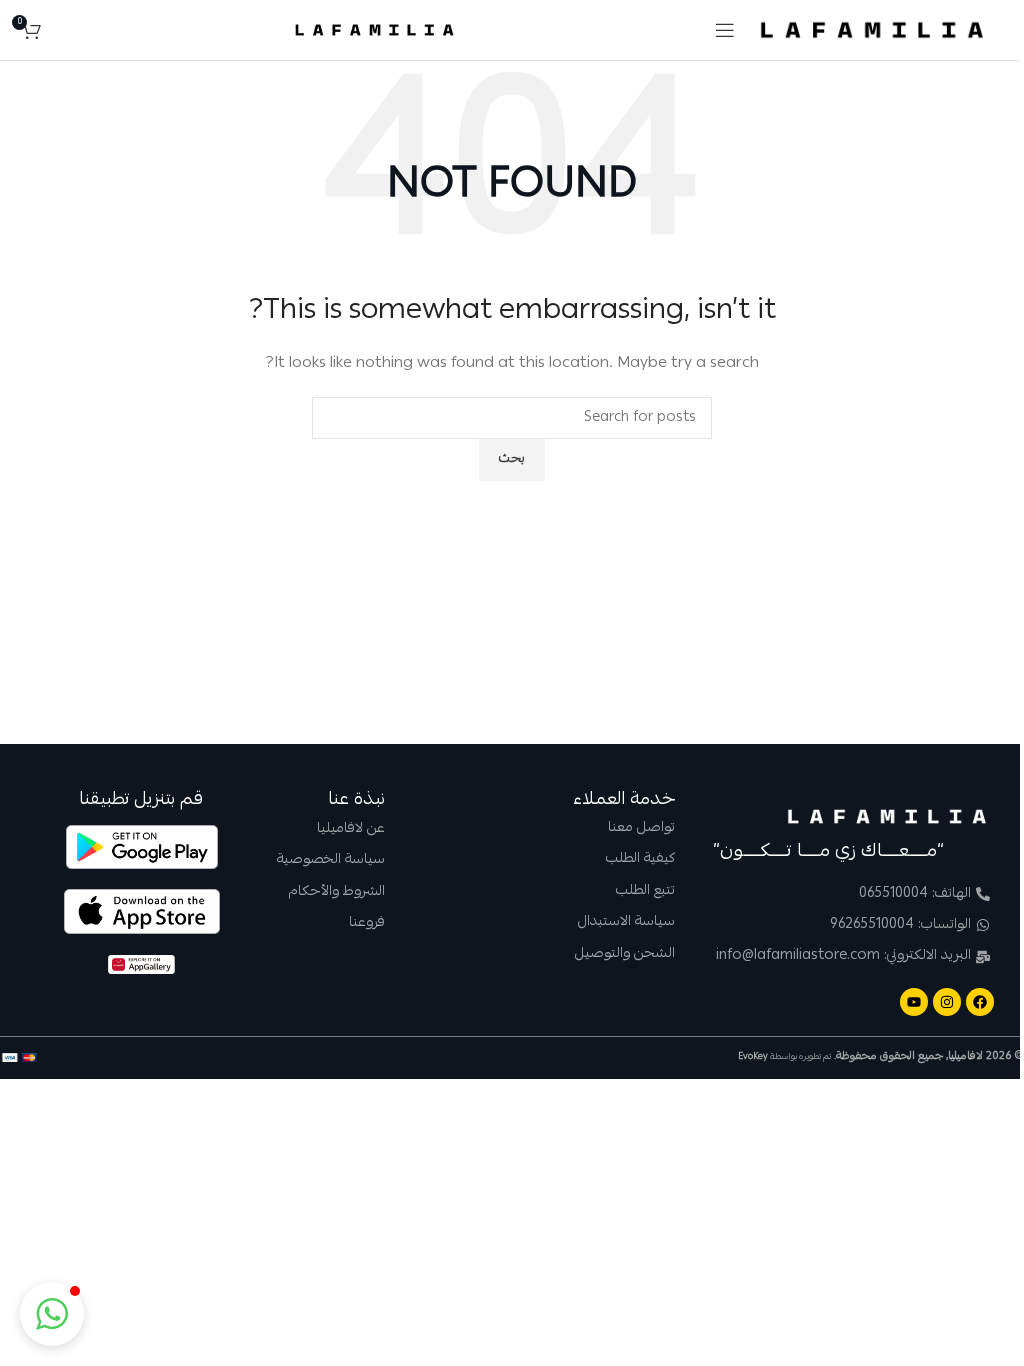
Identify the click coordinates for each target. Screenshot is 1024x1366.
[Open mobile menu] (725, 30)
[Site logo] (872, 31)
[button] (52, 1314)
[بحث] (61, 30)
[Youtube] (914, 1002)
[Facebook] (980, 1002)
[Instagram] (947, 1002)
